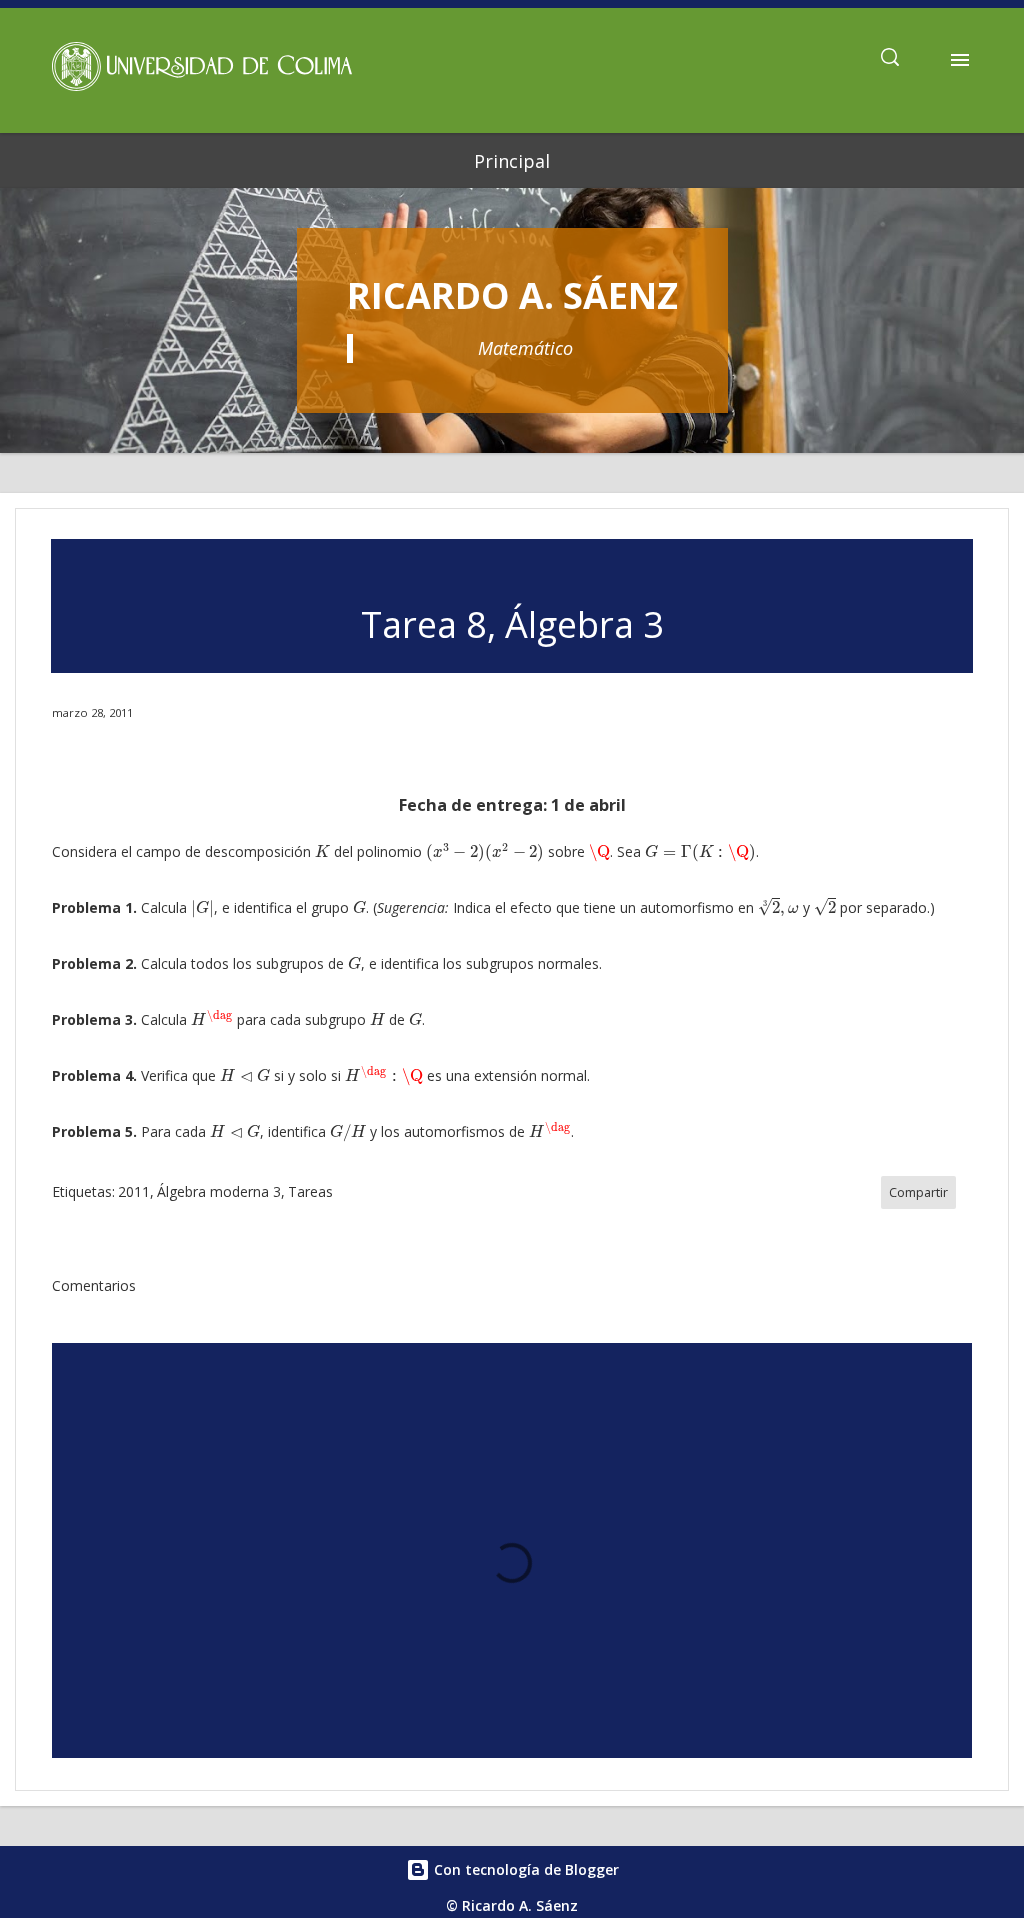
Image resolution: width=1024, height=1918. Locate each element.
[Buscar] (890, 60)
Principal (512, 161)
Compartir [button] (918, 1192)
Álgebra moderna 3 (219, 1191)
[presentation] (322, 851)
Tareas (310, 1191)
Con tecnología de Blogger (524, 1869)
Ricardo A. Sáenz (512, 295)
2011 (134, 1191)
